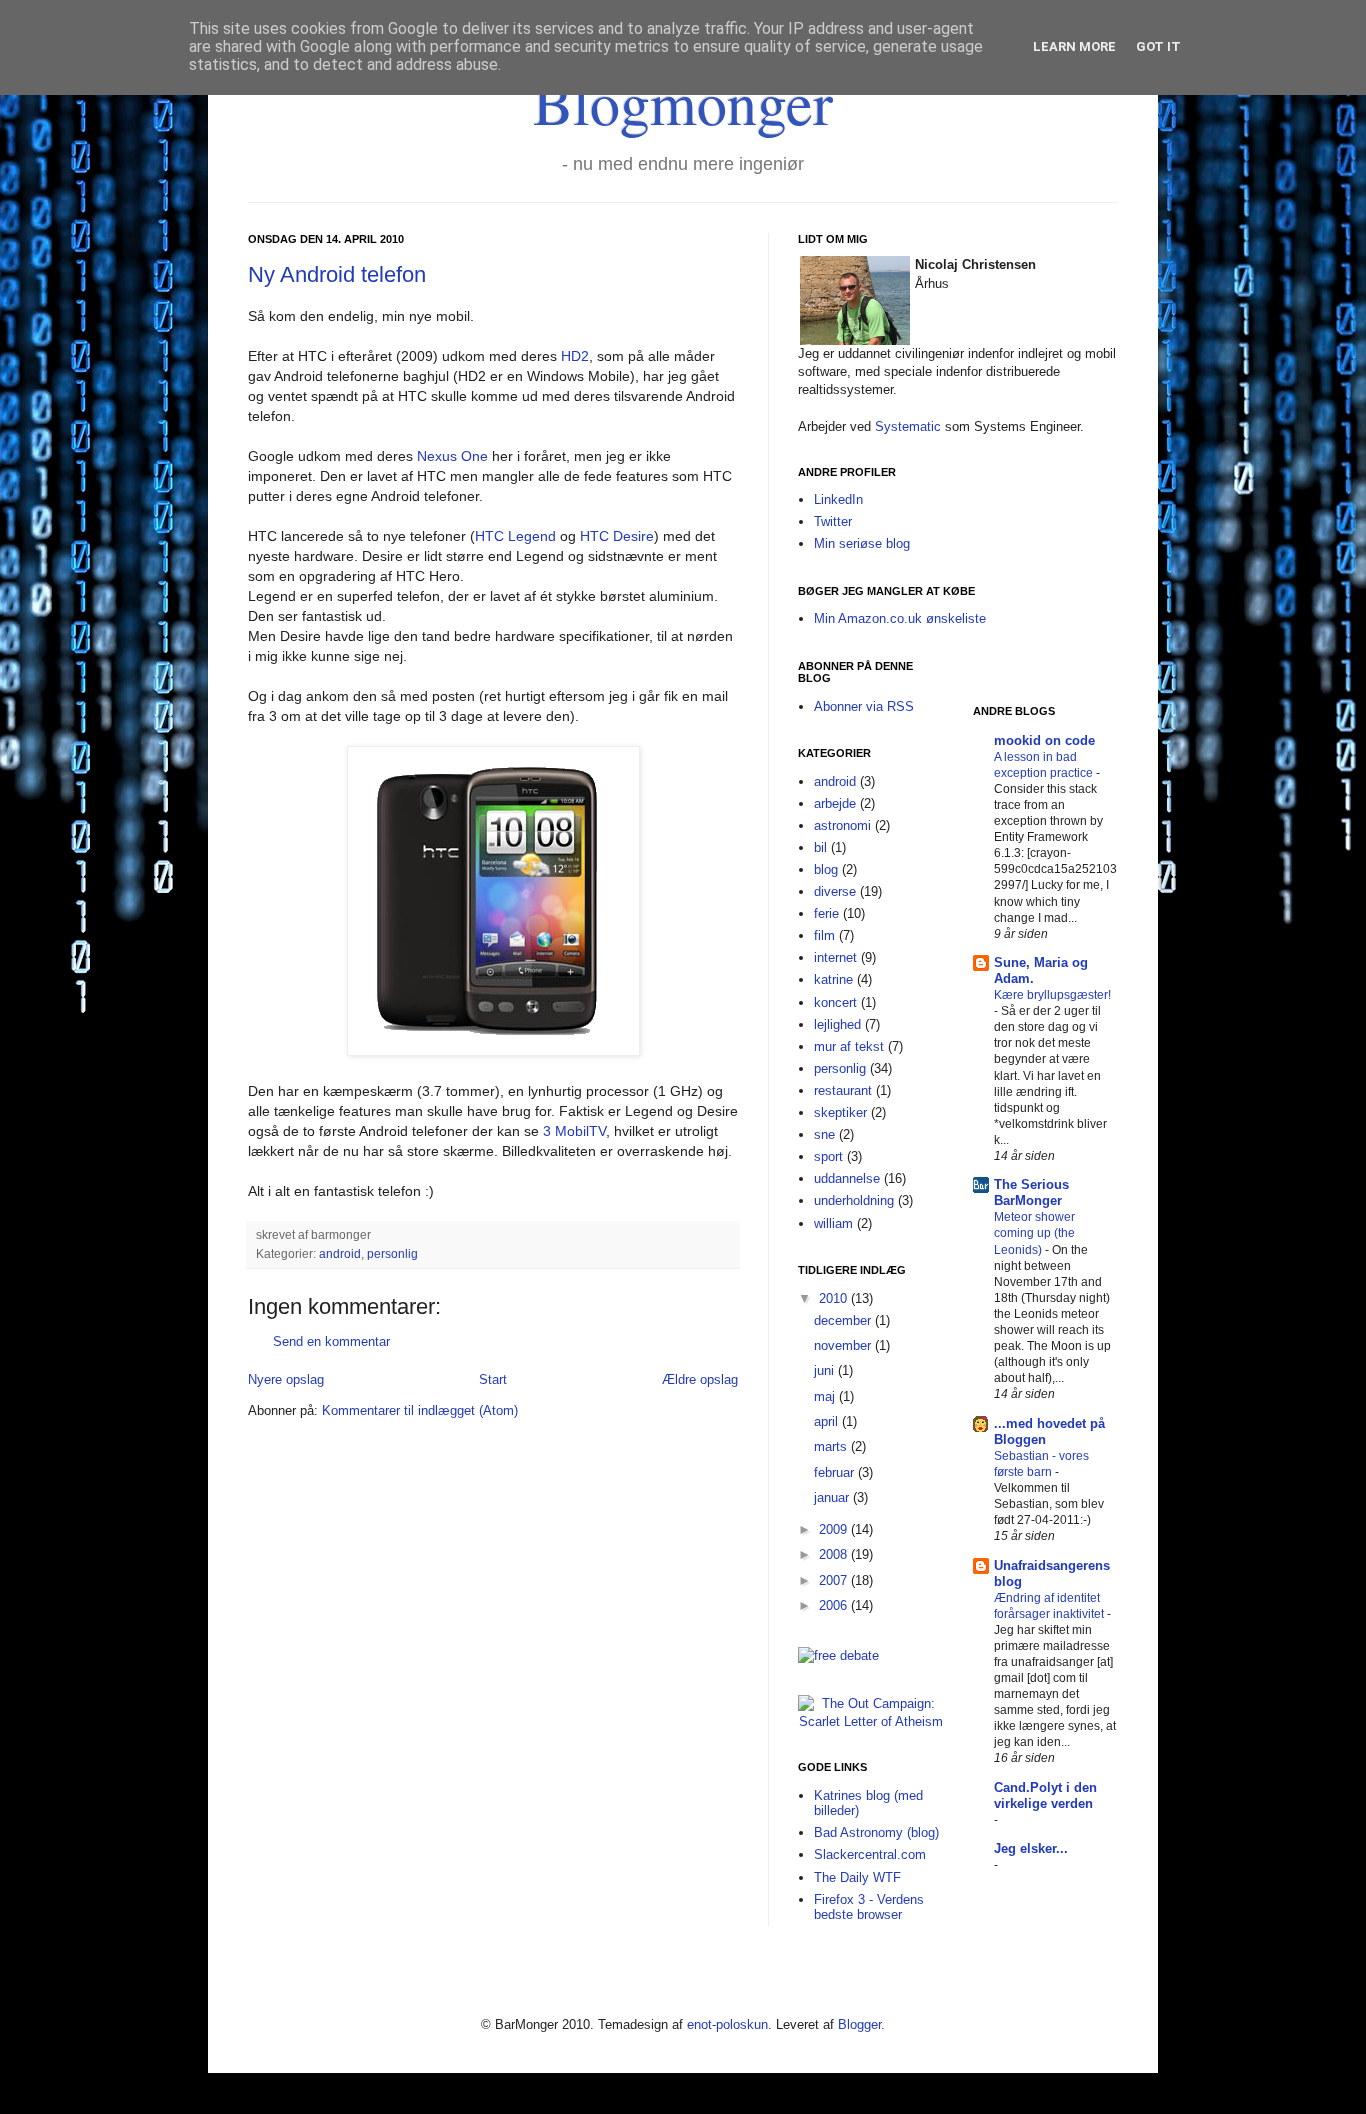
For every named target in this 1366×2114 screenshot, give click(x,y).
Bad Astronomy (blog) (876, 1832)
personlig (392, 1253)
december (844, 1320)
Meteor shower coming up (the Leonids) (1034, 1233)
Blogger (859, 2024)
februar (836, 1472)
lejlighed (837, 1024)
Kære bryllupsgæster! (1052, 995)
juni (826, 1370)
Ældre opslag (700, 1379)
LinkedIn (838, 499)
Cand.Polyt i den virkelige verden (1045, 1795)
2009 (835, 1529)
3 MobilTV (574, 1131)
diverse (835, 891)
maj (826, 1396)
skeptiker (840, 1112)
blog (826, 869)
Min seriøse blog (862, 543)
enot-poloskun (727, 2024)
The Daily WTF (857, 1877)
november (844, 1345)
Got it (1158, 46)
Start (493, 1379)
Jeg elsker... (1031, 1848)
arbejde (835, 803)
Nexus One (452, 456)
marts (832, 1446)
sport (828, 1156)
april (828, 1421)
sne (824, 1134)
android (340, 1253)
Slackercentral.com (870, 1854)
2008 (835, 1554)
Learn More (1074, 46)
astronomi (842, 825)
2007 (835, 1580)
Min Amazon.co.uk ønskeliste (900, 618)
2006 (835, 1605)
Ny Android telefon (337, 274)
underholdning (854, 1200)
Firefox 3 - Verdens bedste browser (869, 1907)
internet (835, 957)
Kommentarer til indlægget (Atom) (420, 1410)
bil (820, 847)
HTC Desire (617, 536)
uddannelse (847, 1178)
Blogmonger (683, 102)
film (824, 935)
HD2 (575, 356)
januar (833, 1497)
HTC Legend (515, 536)
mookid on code (1044, 740)
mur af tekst (849, 1046)
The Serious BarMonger (1031, 1192)
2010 (835, 1298)
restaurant (843, 1090)
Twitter (833, 521)
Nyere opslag (286, 1379)
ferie (826, 913)
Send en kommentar (331, 1341)
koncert (835, 1002)
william (833, 1223)
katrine (833, 979)
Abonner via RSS (864, 706)
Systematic (908, 426)
